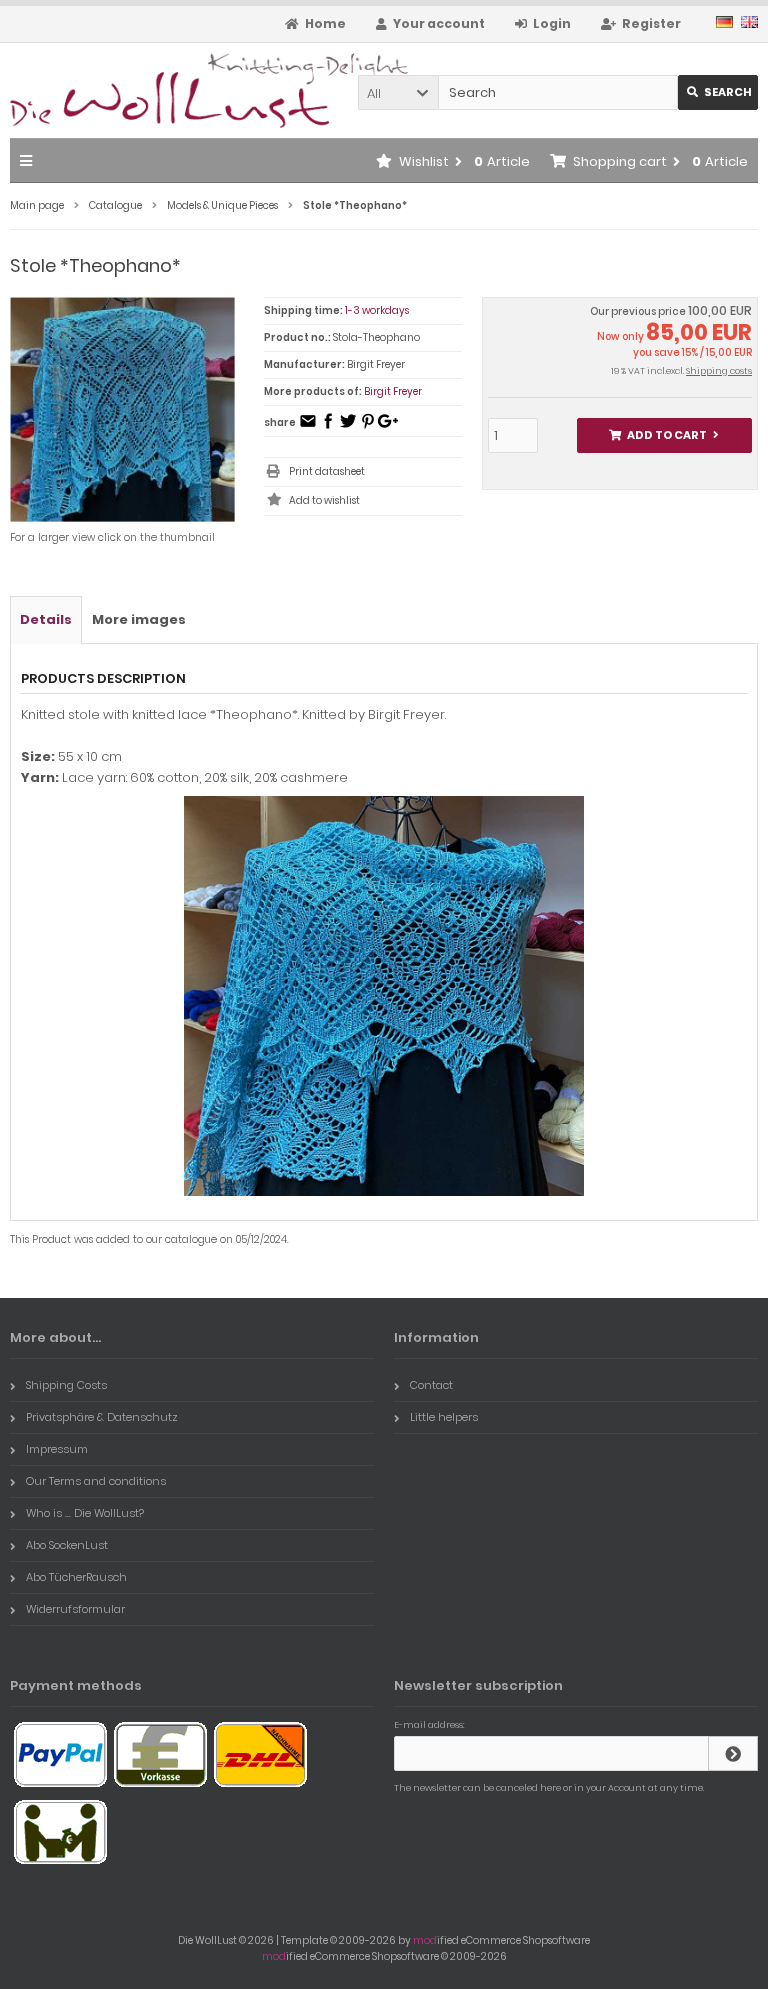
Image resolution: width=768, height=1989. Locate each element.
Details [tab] (46, 619)
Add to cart (664, 435)
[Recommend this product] (308, 427)
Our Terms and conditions (96, 1481)
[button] (398, 92)
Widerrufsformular (75, 1609)
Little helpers (444, 1417)
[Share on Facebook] (328, 427)
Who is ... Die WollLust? (85, 1513)
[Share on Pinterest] (368, 427)
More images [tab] (139, 619)
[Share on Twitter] (348, 427)
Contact (431, 1385)
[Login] (733, 1753)
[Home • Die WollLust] (142, 90)
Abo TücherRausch (76, 1577)
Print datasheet (327, 471)
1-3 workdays (377, 310)
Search (718, 92)
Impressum (57, 1449)
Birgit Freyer (393, 391)
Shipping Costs (66, 1385)
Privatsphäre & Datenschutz (102, 1417)
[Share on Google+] (388, 427)
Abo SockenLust (67, 1545)
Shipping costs (719, 371)
